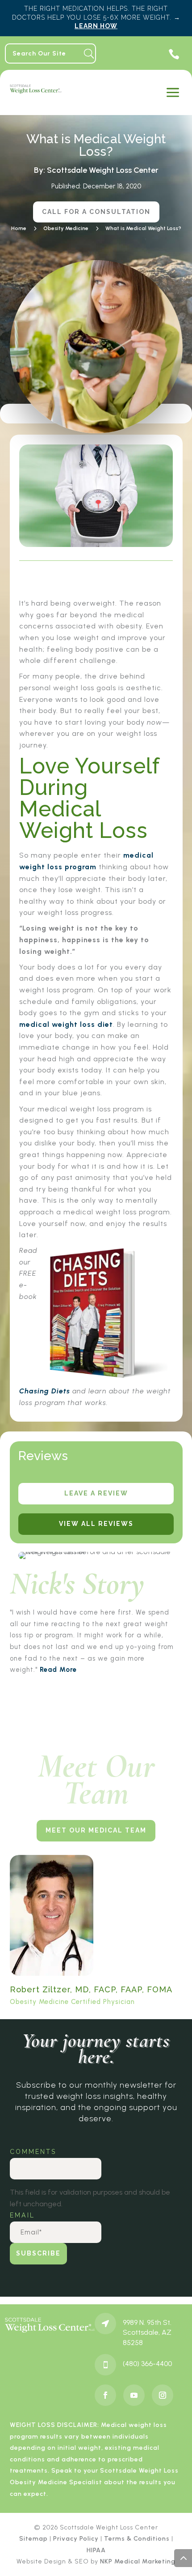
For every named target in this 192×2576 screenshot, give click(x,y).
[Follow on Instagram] (163, 2395)
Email (24, 2215)
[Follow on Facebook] (105, 2395)
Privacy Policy (76, 2539)
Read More (58, 1670)
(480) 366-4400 (147, 2364)
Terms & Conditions (137, 2539)
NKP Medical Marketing (138, 2561)
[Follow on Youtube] (134, 2395)
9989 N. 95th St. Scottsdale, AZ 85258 (147, 2332)
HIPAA (96, 2550)
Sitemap (33, 2539)
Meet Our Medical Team (96, 1830)
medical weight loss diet (66, 1024)
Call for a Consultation (96, 212)
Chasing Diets (45, 1391)
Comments (33, 2152)
